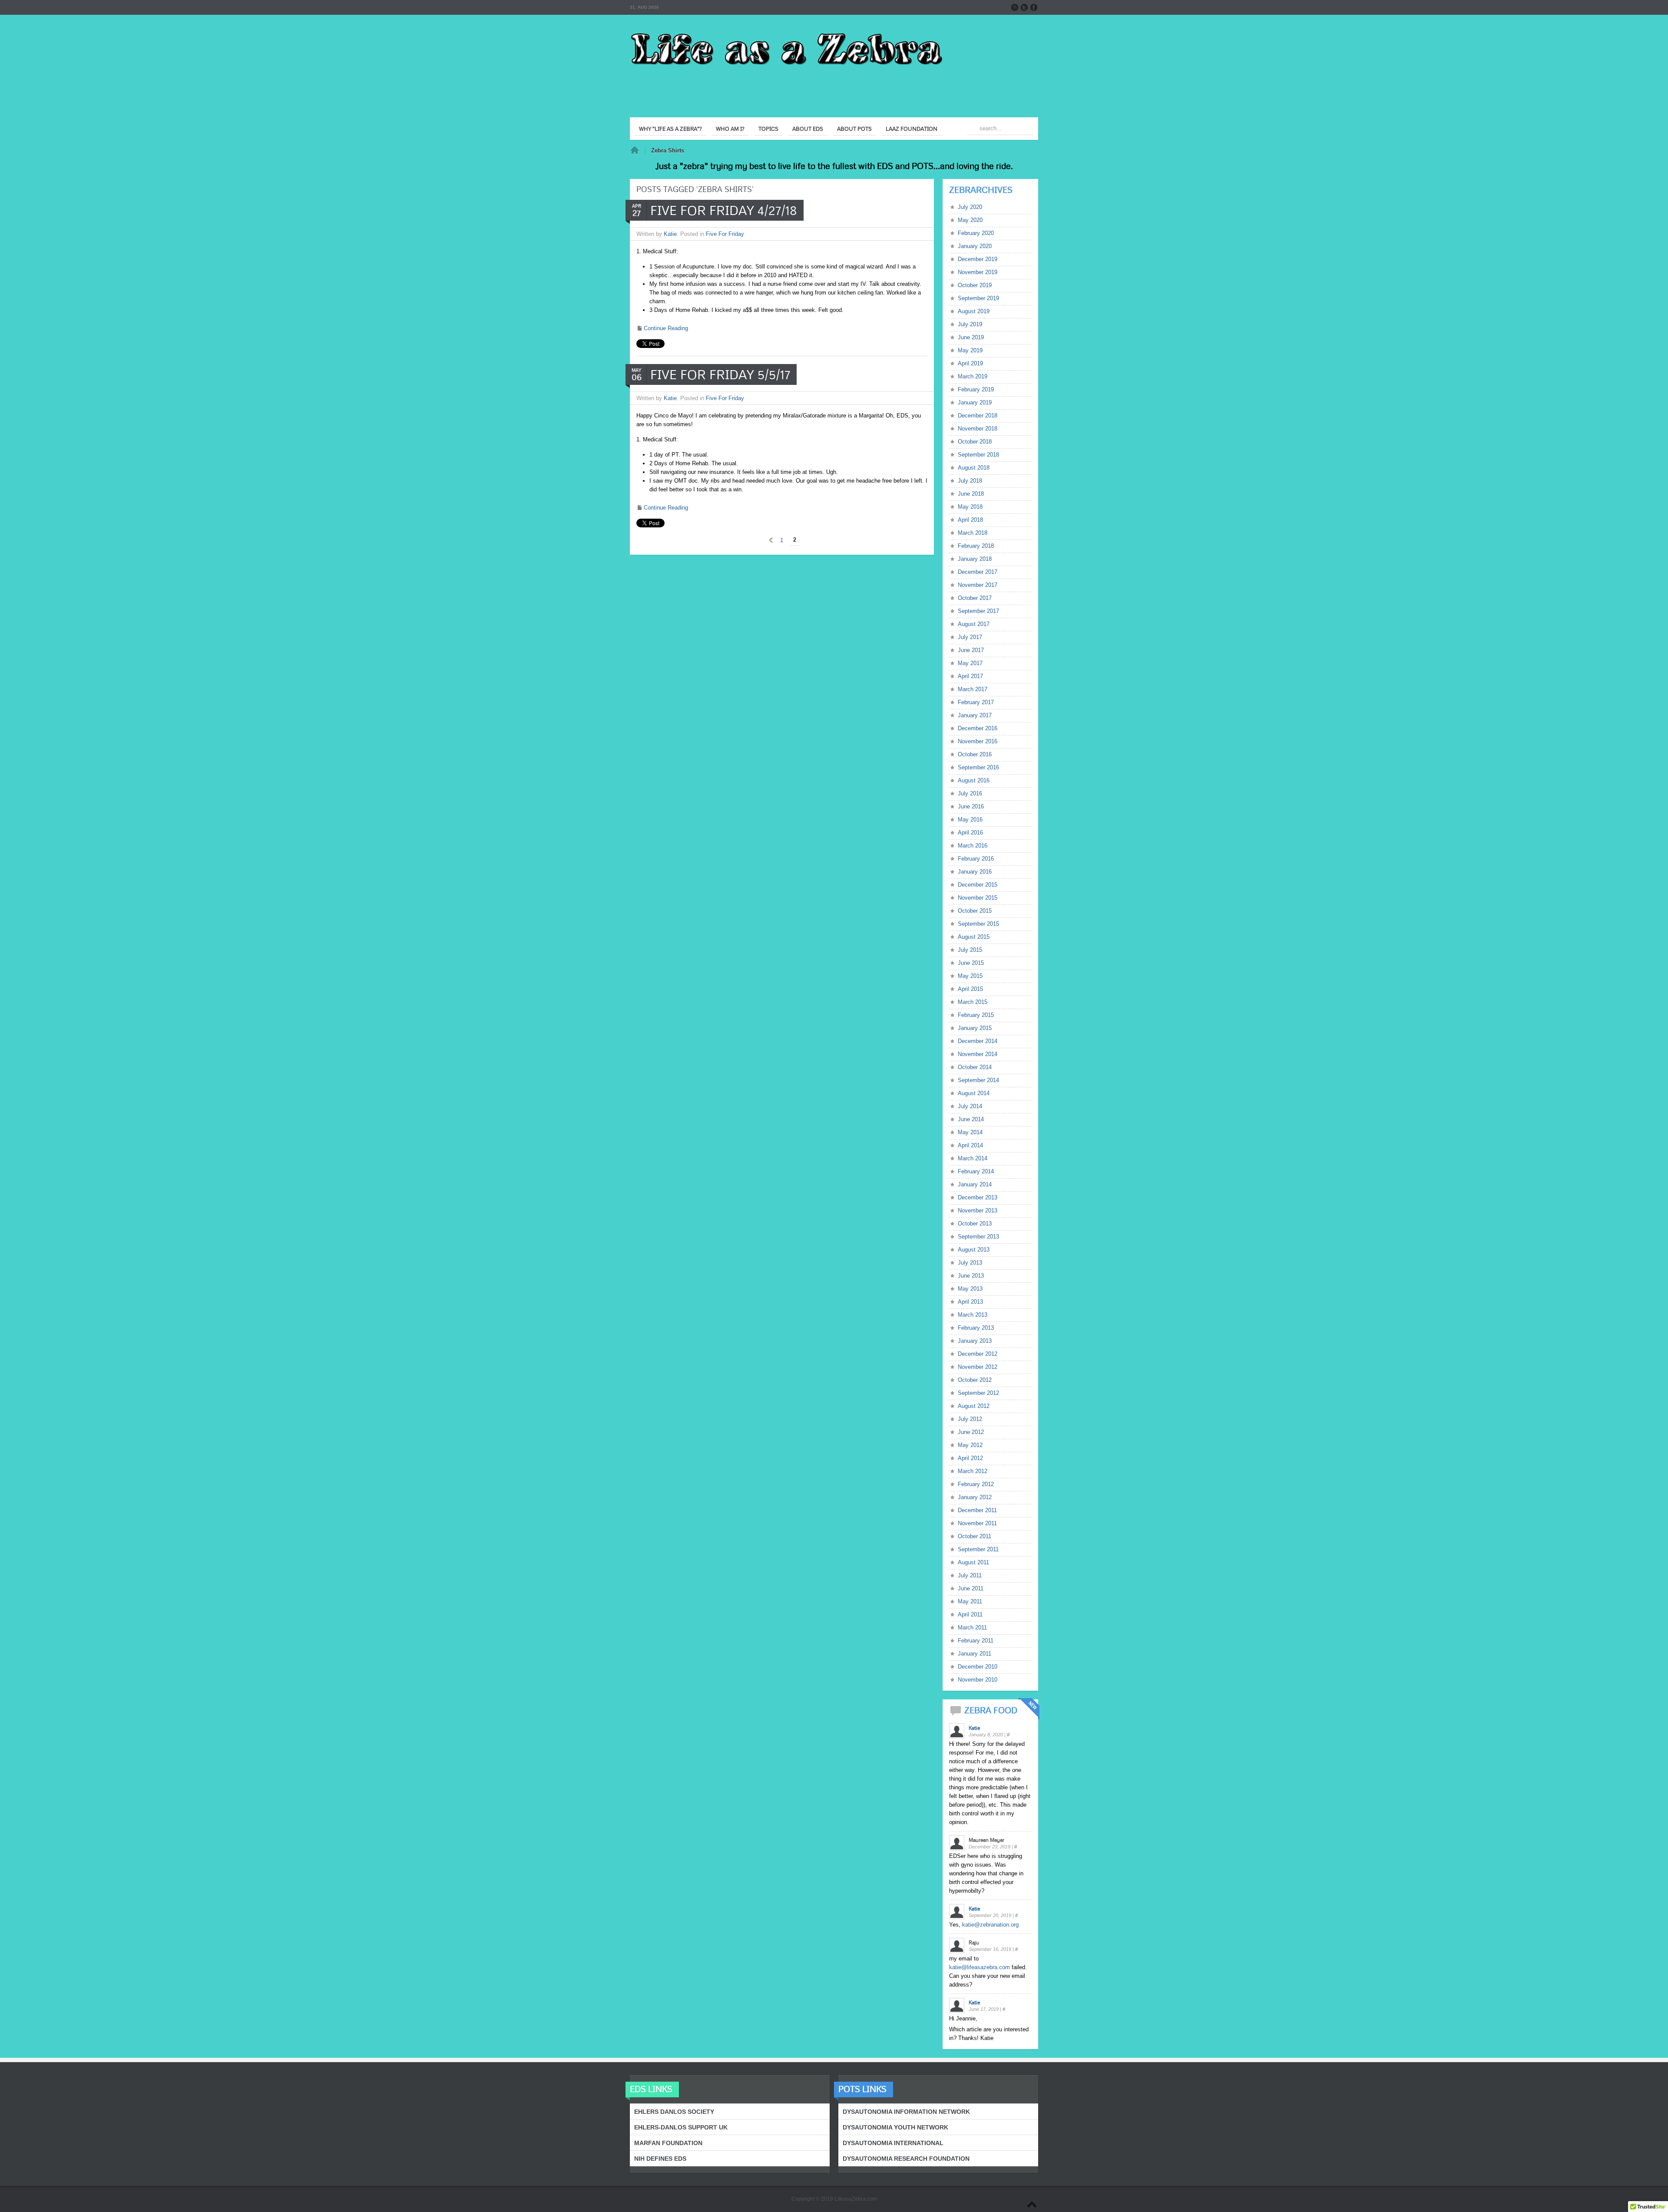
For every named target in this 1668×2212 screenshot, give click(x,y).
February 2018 (976, 546)
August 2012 (974, 1406)
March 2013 (973, 1315)
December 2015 (978, 885)
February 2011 (976, 1641)
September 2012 (978, 1393)
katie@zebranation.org (990, 1925)
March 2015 (973, 1002)
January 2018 (975, 559)
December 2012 (978, 1354)
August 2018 (974, 468)
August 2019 (974, 311)
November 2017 (978, 585)
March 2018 (973, 533)
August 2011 (973, 1562)
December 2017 (978, 572)
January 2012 (975, 1497)
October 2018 (975, 442)
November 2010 (978, 1680)
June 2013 (971, 1276)
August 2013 (974, 1250)
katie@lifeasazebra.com (980, 1967)
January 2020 (975, 246)
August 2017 (974, 624)
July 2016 (970, 793)
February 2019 (976, 389)
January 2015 (975, 1028)
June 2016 (971, 806)
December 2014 (978, 1041)
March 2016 (973, 846)
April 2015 (970, 989)
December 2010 (978, 1667)
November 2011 (977, 1523)
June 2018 (971, 494)
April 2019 (970, 363)
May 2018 (970, 507)
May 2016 (970, 820)
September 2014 (978, 1080)
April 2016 (970, 833)
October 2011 (975, 1536)
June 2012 (971, 1432)
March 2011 (972, 1628)
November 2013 (978, 1210)
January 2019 (975, 402)
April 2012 (970, 1458)
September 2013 (978, 1237)
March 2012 (973, 1471)
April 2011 (970, 1614)
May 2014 (970, 1132)
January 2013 (975, 1341)
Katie (670, 234)
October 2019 (975, 285)
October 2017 (975, 598)
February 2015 (976, 1015)
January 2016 (975, 872)
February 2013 (976, 1328)
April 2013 (970, 1302)
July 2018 (970, 481)
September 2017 (978, 611)
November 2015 (978, 898)
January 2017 (975, 715)
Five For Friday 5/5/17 (720, 374)
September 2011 (978, 1549)
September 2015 (978, 924)
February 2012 (976, 1484)
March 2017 (973, 689)
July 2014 (970, 1106)
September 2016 (978, 767)
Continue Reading (666, 328)
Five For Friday (725, 234)
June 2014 (971, 1119)
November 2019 (978, 272)
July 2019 (970, 324)
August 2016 (974, 780)
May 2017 (970, 663)
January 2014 (975, 1184)
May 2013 (970, 1289)
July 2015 (970, 950)
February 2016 (976, 859)
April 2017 (970, 676)
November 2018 (978, 429)
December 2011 (977, 1510)
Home (635, 151)
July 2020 (970, 207)
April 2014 (970, 1145)
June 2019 (971, 337)
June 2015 (971, 963)
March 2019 (973, 376)
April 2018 (970, 520)
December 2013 (978, 1197)
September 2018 (978, 455)
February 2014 (976, 1171)
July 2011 (970, 1575)
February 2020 (976, 233)
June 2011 (971, 1588)
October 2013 (975, 1224)
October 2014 (975, 1067)
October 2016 (975, 754)
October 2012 (975, 1380)
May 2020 (970, 220)
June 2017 (971, 650)
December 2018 (978, 416)
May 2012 (970, 1445)
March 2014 (973, 1158)
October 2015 (975, 911)
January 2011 (975, 1654)
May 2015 (970, 976)
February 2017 (976, 702)
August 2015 (974, 937)
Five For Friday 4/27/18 (724, 210)
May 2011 (970, 1601)
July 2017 (970, 637)
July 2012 (970, 1419)
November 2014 (978, 1054)
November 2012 (978, 1367)
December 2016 (978, 728)
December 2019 (978, 259)
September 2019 (978, 298)
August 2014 (974, 1093)
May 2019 (970, 350)
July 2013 (970, 1263)
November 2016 (978, 741)
